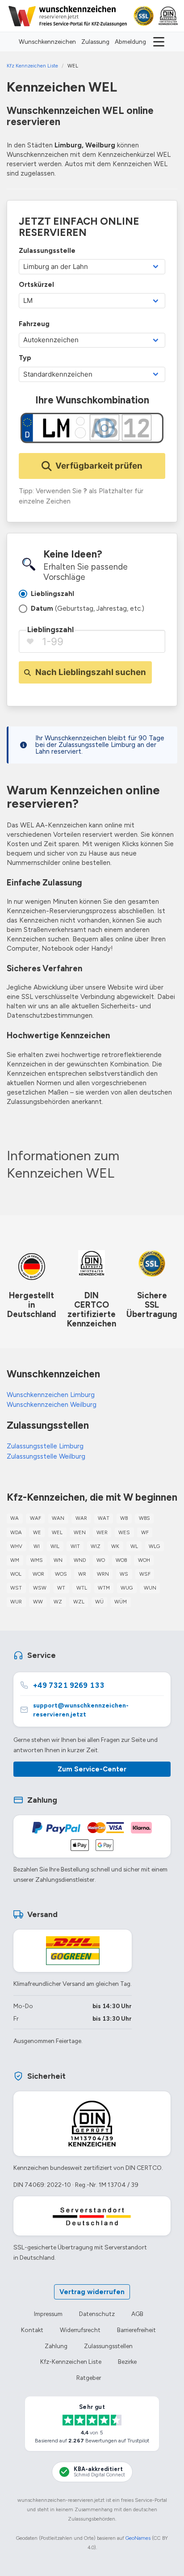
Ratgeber (89, 2378)
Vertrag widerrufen (92, 2292)
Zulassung (95, 42)
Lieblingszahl (50, 629)
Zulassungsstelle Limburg (45, 1446)
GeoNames (138, 2538)
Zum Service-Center (92, 1769)
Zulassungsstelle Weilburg (46, 1456)
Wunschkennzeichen (47, 42)
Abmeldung (130, 42)
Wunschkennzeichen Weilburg (52, 1405)
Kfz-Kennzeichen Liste (71, 2362)
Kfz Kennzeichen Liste (32, 66)
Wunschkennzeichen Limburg (51, 1395)
